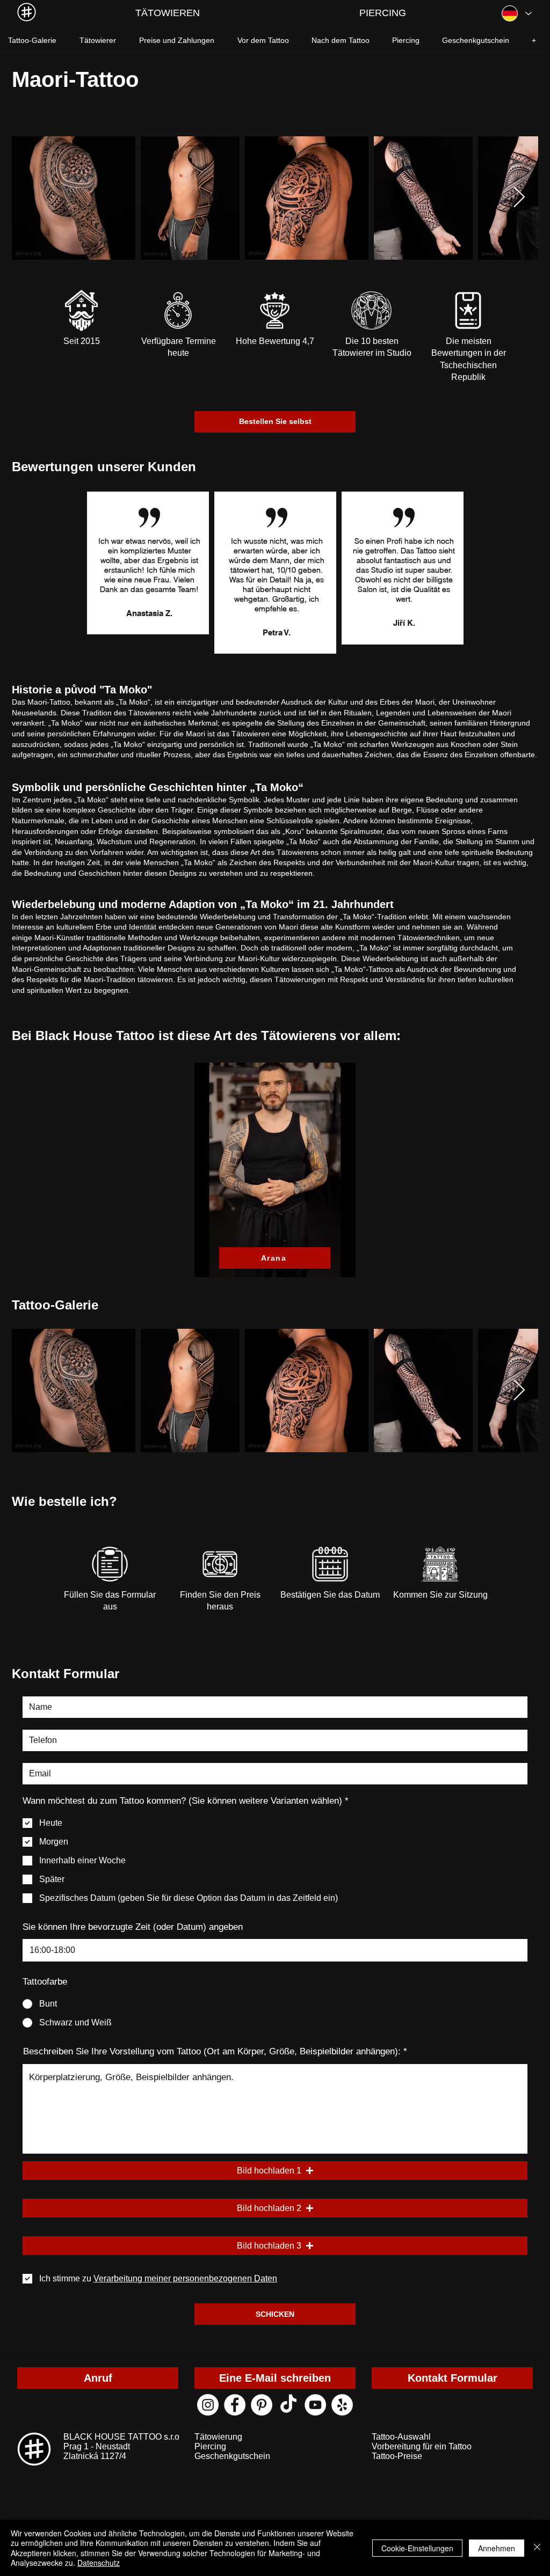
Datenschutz (99, 2563)
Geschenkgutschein (232, 2456)
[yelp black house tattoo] (342, 2405)
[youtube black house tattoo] (315, 2405)
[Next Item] (519, 198)
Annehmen (497, 2548)
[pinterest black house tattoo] (262, 2405)
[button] (275, 2171)
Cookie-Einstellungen (417, 2548)
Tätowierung (218, 2437)
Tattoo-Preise (397, 2456)
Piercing (210, 2446)
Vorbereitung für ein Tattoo (422, 2446)
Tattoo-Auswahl (401, 2437)
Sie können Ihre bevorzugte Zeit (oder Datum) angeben (133, 1927)
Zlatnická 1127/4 (95, 2456)
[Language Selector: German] (516, 13)
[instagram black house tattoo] (208, 2405)
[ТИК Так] (288, 2405)
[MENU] (27, 12)
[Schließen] (537, 2548)
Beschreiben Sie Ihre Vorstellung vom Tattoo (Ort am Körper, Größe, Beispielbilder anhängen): (212, 2051)
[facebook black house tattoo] (235, 2405)
